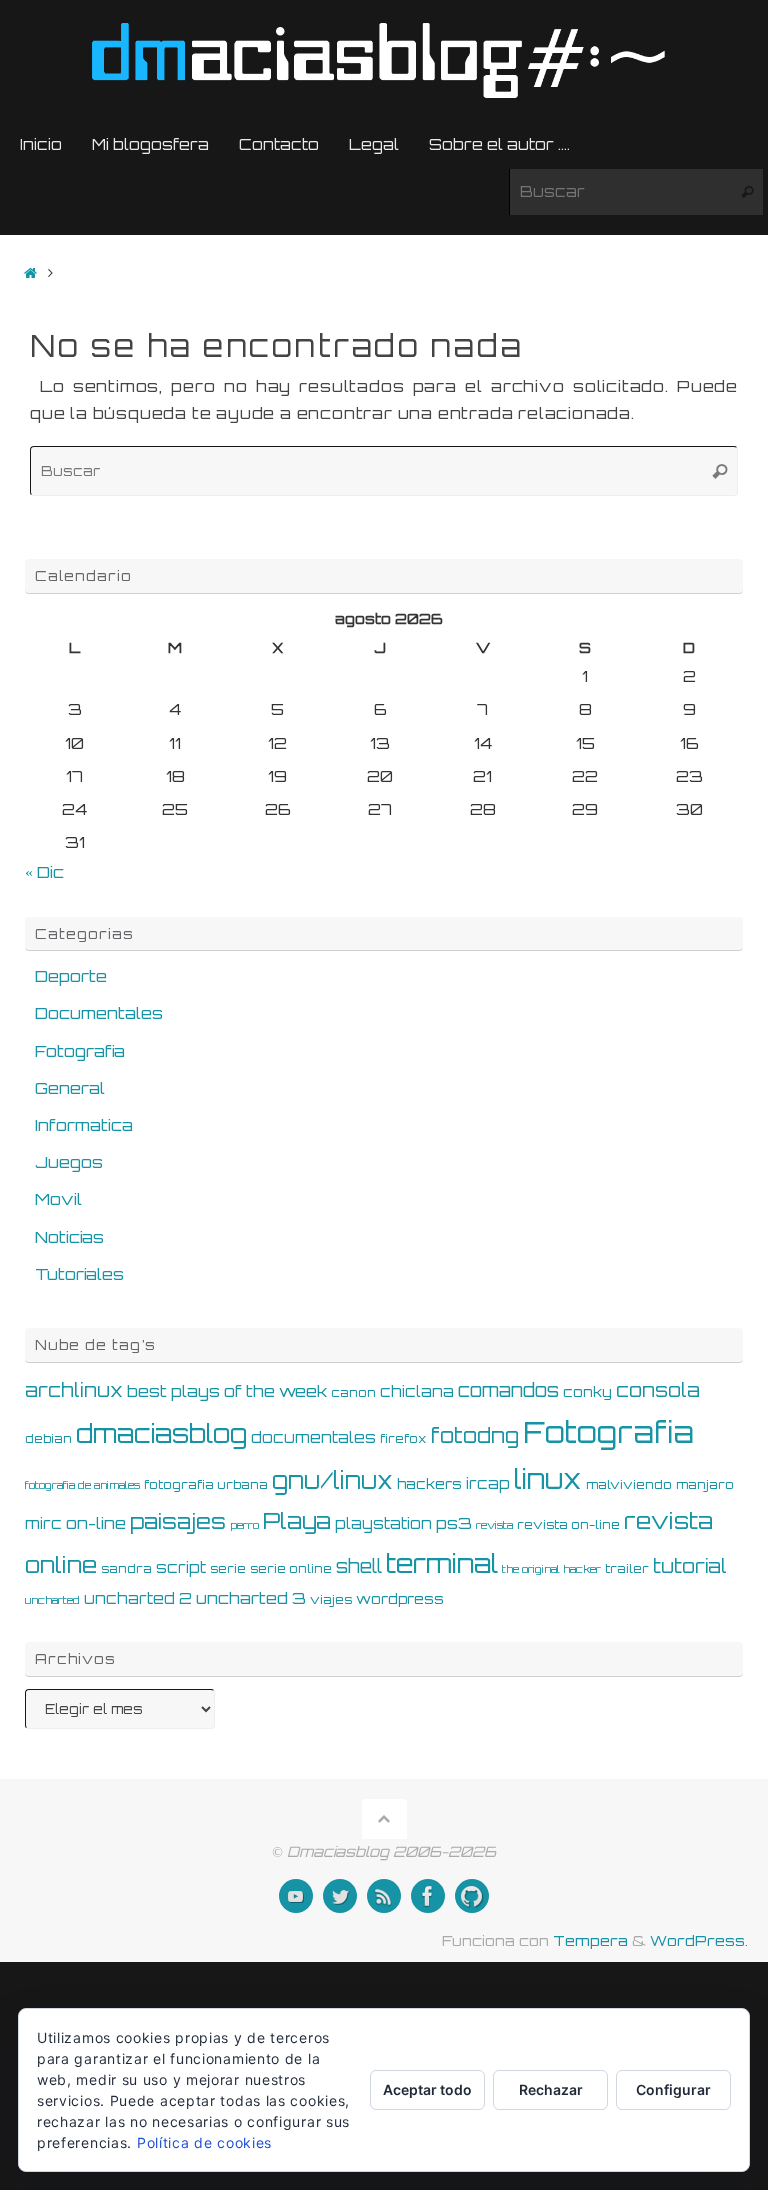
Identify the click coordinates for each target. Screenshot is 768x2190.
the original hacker (551, 1569)
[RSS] (384, 1896)
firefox (403, 1438)
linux (548, 1479)
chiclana (417, 1391)
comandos (508, 1390)
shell (359, 1566)
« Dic (44, 872)
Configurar (673, 2089)
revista (494, 1525)
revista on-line (568, 1524)
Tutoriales (79, 1274)
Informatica (84, 1125)
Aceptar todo (427, 2089)
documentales (313, 1437)
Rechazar (551, 2089)
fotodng (475, 1435)
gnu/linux (332, 1480)
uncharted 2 (138, 1598)
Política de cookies (204, 2142)
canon (353, 1392)
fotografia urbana (206, 1484)
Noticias (69, 1237)
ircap (488, 1483)
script (181, 1567)
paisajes (178, 1521)
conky (587, 1391)
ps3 (454, 1523)
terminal (442, 1563)
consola (658, 1390)
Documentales (99, 1013)
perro (244, 1525)
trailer (627, 1568)
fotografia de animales (82, 1485)
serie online (291, 1568)
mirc (43, 1523)
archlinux (74, 1390)
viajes (331, 1599)
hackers (429, 1483)
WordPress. (699, 1940)
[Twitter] (340, 1896)
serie (228, 1568)
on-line (96, 1523)
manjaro (705, 1484)
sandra (126, 1568)
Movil (58, 1199)
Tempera (590, 1940)
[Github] (472, 1896)
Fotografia (80, 1051)
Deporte (71, 976)
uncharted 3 (251, 1598)
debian (48, 1438)
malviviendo (629, 1484)
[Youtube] (296, 1896)
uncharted (52, 1600)
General (70, 1088)
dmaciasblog (161, 1433)
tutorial (690, 1566)
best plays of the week (227, 1391)
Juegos (69, 1162)
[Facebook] (428, 1896)
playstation (383, 1523)
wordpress (400, 1598)
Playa (297, 1520)
